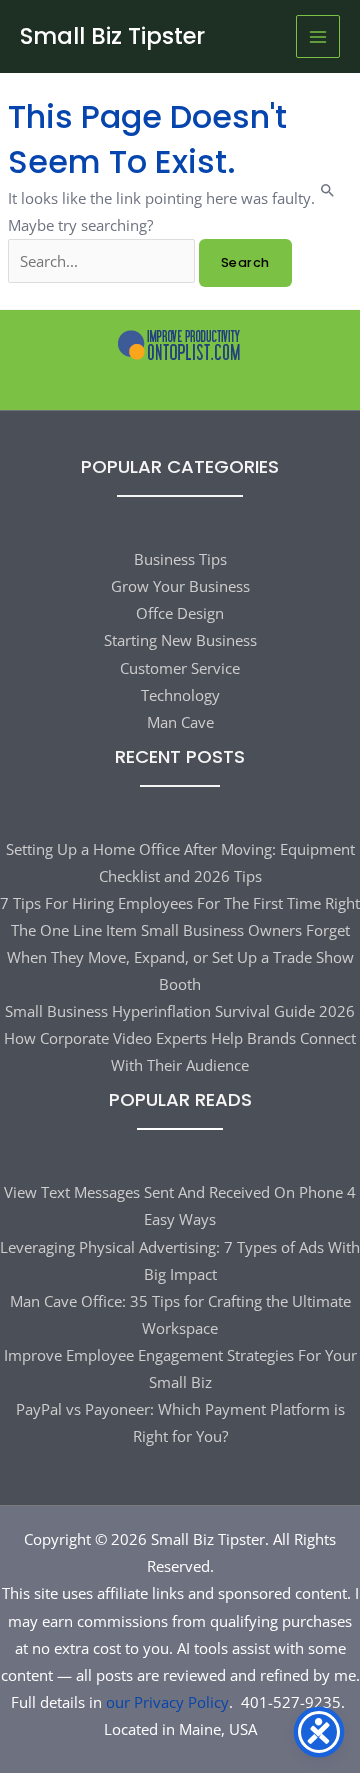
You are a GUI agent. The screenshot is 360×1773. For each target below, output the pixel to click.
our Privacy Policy (167, 1702)
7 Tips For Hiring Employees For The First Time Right (180, 903)
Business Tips (180, 559)
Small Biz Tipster (112, 36)
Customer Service (180, 668)
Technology (180, 695)
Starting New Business (180, 640)
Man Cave (180, 722)
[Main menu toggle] (318, 37)
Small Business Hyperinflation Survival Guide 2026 (180, 1011)
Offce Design (180, 613)
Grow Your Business (180, 586)
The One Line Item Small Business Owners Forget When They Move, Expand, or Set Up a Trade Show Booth (180, 957)
